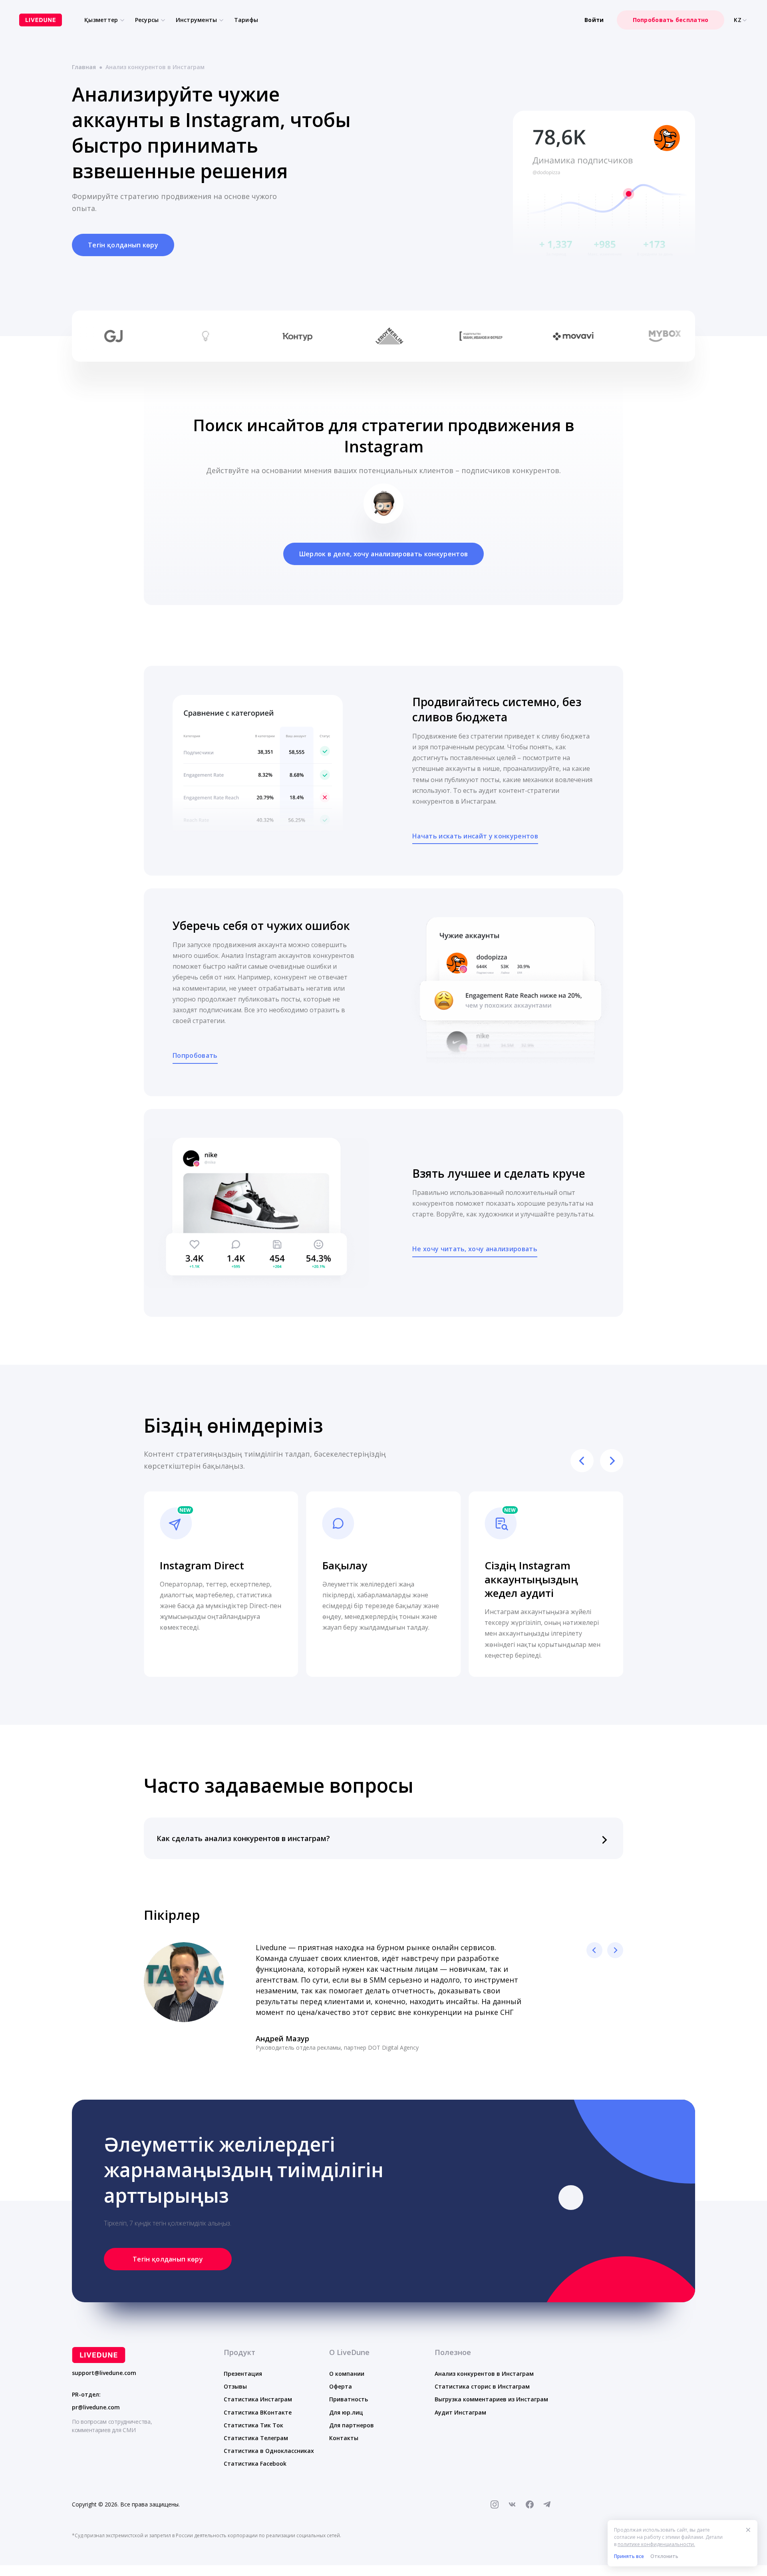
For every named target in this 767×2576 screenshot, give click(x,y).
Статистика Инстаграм (258, 2399)
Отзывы (235, 2386)
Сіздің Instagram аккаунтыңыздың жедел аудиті (531, 1579)
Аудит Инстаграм (460, 2412)
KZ (738, 20)
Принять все (629, 2556)
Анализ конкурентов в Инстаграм (484, 2374)
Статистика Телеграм (256, 2438)
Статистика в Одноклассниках (269, 2451)
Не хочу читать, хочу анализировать (475, 1249)
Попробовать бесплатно (671, 20)
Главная (84, 67)
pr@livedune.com (96, 2407)
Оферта (341, 2386)
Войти (594, 20)
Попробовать (195, 1055)
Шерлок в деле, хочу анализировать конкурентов (383, 554)
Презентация (243, 2374)
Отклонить (664, 2556)
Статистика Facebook (255, 2464)
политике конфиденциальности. (656, 2544)
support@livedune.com (104, 2373)
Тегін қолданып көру (123, 245)
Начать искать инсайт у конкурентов (475, 836)
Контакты (344, 2438)
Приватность (349, 2399)
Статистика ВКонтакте (258, 2412)
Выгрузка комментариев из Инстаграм (491, 2399)
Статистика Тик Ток (253, 2425)
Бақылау (345, 1565)
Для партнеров (352, 2425)
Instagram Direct (202, 1565)
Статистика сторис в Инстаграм (482, 2386)
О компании (347, 2374)
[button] (383, 1838)
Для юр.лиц (346, 2412)
